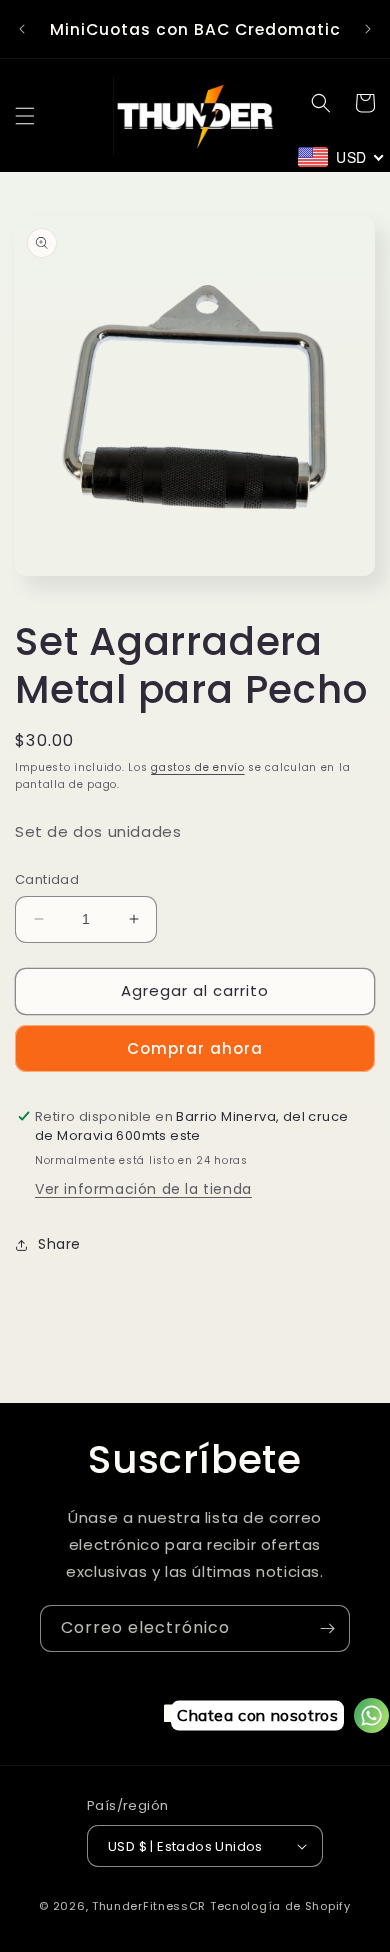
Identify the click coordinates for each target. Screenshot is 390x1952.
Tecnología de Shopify (280, 1906)
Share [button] (59, 1244)
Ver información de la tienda (143, 1189)
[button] (25, 116)
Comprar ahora (195, 1048)
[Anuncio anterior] (22, 29)
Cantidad (47, 879)
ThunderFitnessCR (149, 1906)
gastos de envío (198, 767)
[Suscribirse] (327, 1628)
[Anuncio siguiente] (368, 29)
